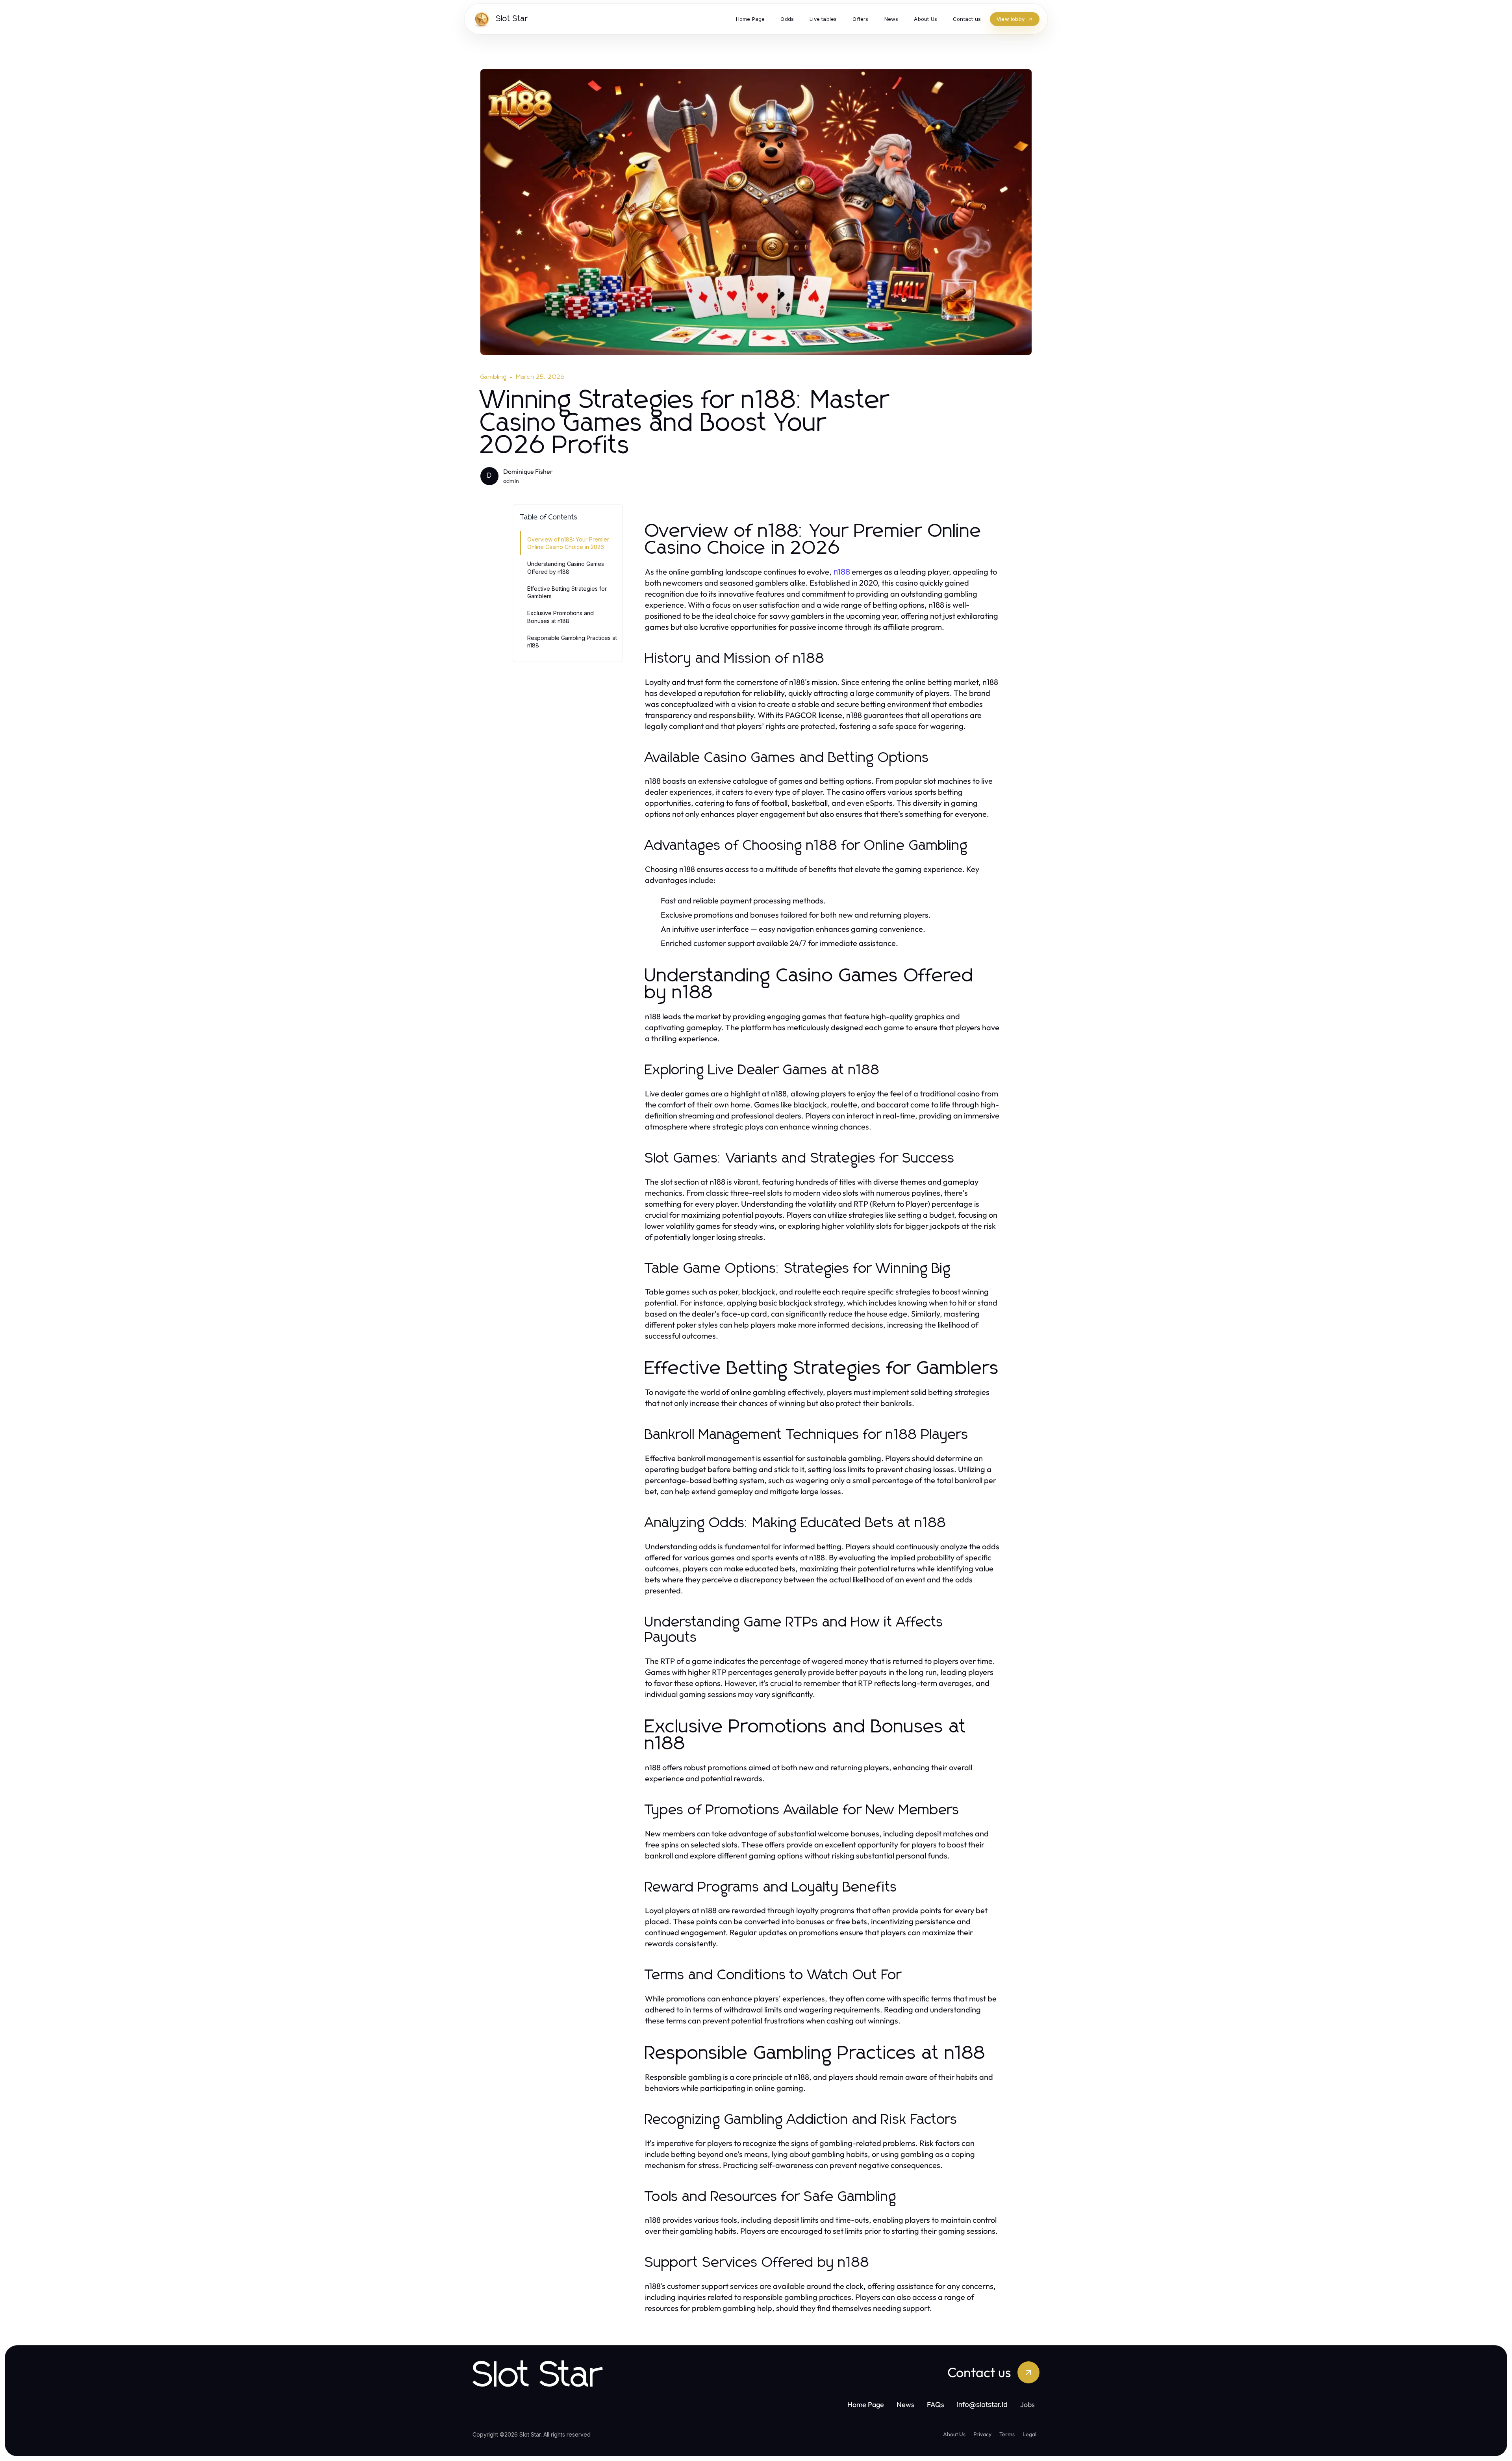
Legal (1029, 2434)
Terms (1007, 2434)
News (905, 2404)
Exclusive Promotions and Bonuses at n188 (561, 617)
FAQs (936, 2404)
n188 (842, 572)
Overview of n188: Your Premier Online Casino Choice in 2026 (568, 543)
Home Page (866, 2404)
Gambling (494, 377)
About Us (954, 2434)
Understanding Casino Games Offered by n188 (566, 567)
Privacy (982, 2434)
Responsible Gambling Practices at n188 (572, 642)
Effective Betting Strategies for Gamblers (567, 592)
